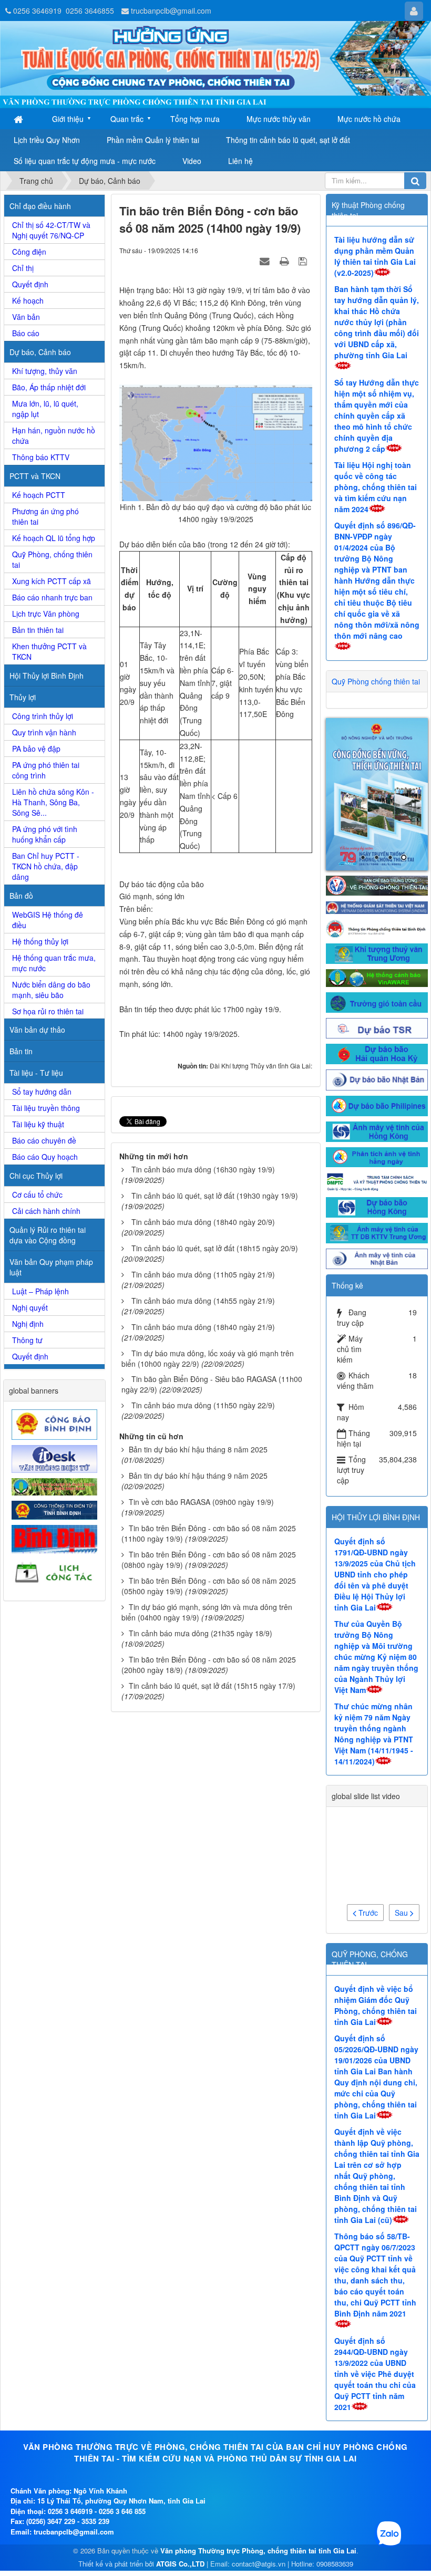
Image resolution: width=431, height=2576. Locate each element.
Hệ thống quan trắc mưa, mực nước (54, 963)
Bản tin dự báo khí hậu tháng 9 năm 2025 (198, 1476)
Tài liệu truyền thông (46, 1108)
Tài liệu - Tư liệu (36, 1073)
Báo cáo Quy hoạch (45, 1157)
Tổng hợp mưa (195, 119)
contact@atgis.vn (259, 2470)
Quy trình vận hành (44, 732)
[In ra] (285, 261)
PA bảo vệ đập (36, 749)
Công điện (29, 252)
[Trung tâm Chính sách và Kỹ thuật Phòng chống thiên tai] (377, 1087)
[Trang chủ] (19, 119)
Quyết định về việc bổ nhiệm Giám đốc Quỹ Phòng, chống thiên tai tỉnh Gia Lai (376, 1911)
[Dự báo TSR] (377, 933)
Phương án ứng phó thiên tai (45, 516)
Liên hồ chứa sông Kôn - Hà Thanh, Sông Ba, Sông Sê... (53, 802)
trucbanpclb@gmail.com (171, 11)
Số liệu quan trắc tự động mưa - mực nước (85, 161)
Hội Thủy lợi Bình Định (47, 676)
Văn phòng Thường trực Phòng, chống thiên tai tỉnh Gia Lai (258, 2456)
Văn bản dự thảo (37, 1030)
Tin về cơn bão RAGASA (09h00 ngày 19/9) (201, 1502)
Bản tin (21, 1051)
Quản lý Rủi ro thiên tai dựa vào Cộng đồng (48, 1235)
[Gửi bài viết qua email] (266, 261)
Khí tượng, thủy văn (45, 371)
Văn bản (26, 317)
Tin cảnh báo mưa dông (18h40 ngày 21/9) (203, 1327)
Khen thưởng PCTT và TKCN (49, 651)
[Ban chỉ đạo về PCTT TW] (377, 790)
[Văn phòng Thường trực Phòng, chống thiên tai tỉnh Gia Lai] (215, 65)
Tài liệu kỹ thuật (38, 1124)
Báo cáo (26, 333)
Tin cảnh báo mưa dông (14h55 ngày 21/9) (203, 1301)
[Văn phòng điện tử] (56, 1458)
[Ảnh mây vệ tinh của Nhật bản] (377, 1164)
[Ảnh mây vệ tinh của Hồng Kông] (377, 1036)
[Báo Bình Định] (56, 1538)
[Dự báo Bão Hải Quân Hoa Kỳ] (377, 959)
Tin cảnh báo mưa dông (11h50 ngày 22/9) (203, 1405)
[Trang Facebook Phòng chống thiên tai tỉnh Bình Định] (377, 833)
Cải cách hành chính (46, 1211)
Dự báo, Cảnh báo (40, 352)
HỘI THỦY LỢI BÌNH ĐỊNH (376, 1423)
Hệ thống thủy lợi (40, 941)
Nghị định (28, 1324)
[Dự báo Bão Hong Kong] (377, 1112)
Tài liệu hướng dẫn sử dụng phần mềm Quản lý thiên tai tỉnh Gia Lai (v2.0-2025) (375, 256)
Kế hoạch (28, 300)
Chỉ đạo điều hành (40, 206)
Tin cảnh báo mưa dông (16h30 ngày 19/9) (203, 1169)
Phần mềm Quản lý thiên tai (153, 140)
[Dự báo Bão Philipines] (377, 1011)
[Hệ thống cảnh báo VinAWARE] (377, 882)
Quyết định (30, 284)
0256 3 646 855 (122, 2417)
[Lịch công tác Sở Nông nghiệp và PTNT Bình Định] (56, 1572)
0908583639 (335, 2470)
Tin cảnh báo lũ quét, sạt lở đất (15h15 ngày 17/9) (212, 1686)
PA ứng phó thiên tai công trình (46, 770)
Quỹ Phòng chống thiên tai (376, 681)
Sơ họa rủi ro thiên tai (48, 1011)
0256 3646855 (90, 11)
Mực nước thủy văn (279, 119)
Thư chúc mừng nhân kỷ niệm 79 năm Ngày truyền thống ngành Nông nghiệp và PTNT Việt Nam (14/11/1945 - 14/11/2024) (374, 1640)
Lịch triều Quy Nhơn (47, 140)
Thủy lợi (23, 697)
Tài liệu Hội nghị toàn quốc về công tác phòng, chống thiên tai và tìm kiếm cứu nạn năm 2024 (376, 487)
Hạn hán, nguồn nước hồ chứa (54, 435)
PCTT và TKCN (35, 476)
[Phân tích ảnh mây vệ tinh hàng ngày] (377, 1062)
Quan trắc (127, 119)
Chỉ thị (23, 268)
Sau (402, 1819)
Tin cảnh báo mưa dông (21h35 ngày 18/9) (201, 1633)
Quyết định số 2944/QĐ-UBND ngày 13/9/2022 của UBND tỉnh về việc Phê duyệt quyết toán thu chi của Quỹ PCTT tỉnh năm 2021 (375, 2280)
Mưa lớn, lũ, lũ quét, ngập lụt (45, 409)
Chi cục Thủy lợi (36, 1176)
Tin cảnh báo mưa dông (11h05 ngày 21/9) (203, 1274)
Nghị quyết (30, 1307)
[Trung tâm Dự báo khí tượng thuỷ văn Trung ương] (377, 858)
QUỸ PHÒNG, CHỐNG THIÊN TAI (370, 1865)
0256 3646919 (37, 11)
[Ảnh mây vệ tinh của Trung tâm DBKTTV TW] (377, 1138)
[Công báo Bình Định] (56, 1424)
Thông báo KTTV (41, 457)
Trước (367, 1819)
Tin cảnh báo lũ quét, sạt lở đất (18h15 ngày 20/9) (215, 1248)
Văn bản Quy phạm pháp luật (51, 1267)
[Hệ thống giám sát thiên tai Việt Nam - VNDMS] (377, 812)
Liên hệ (240, 161)
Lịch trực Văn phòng (46, 614)
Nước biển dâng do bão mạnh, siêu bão (51, 990)
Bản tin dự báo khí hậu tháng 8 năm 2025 (198, 1449)
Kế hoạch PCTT (39, 495)
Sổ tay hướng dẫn (42, 1092)
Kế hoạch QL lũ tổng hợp (54, 538)
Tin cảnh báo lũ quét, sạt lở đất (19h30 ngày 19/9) (215, 1196)
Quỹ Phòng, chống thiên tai (52, 559)
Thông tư (27, 1340)
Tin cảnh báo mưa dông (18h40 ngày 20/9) (203, 1222)
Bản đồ (21, 896)
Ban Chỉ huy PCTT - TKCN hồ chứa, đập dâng (46, 866)
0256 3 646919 (70, 2417)
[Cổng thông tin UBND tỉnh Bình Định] (56, 1509)
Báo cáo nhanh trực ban (52, 597)
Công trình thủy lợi (43, 716)
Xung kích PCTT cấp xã (52, 581)
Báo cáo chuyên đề (44, 1140)
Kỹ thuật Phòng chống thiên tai (368, 210)
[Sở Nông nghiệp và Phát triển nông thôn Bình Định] (56, 1486)
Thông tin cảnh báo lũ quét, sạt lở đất (288, 140)
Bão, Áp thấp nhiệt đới (49, 387)
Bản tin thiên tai (38, 630)
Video (192, 161)
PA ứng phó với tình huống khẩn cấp (45, 834)
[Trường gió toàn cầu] (377, 907)
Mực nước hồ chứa (369, 119)
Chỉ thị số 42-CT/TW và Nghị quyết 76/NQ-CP (51, 230)
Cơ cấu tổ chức (37, 1194)
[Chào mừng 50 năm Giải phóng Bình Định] (377, 747)
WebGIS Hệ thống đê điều (48, 920)
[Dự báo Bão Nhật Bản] (377, 984)
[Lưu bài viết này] (304, 261)
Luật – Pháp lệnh (40, 1291)
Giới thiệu (68, 119)
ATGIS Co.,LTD (180, 2470)
